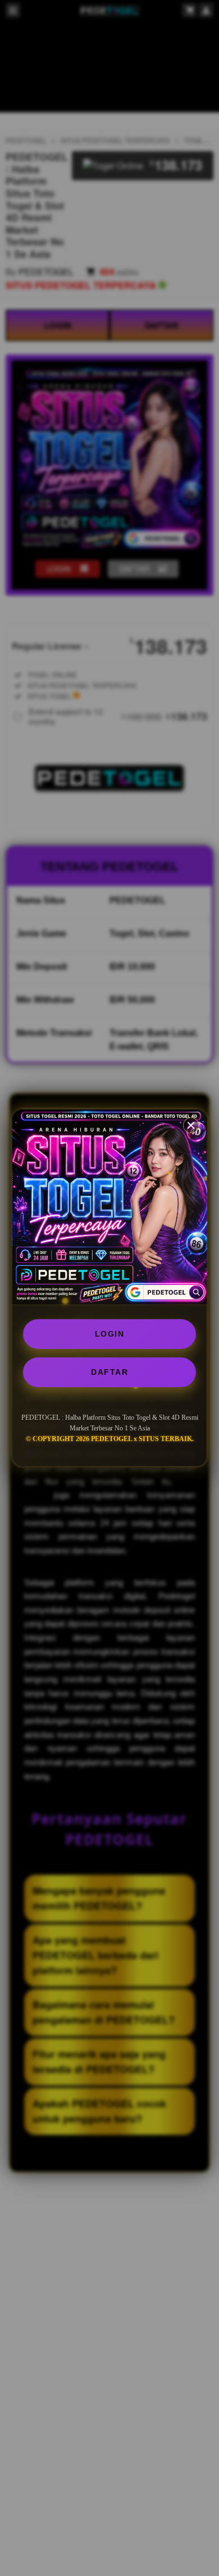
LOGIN (110, 1334)
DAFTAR (109, 1372)
